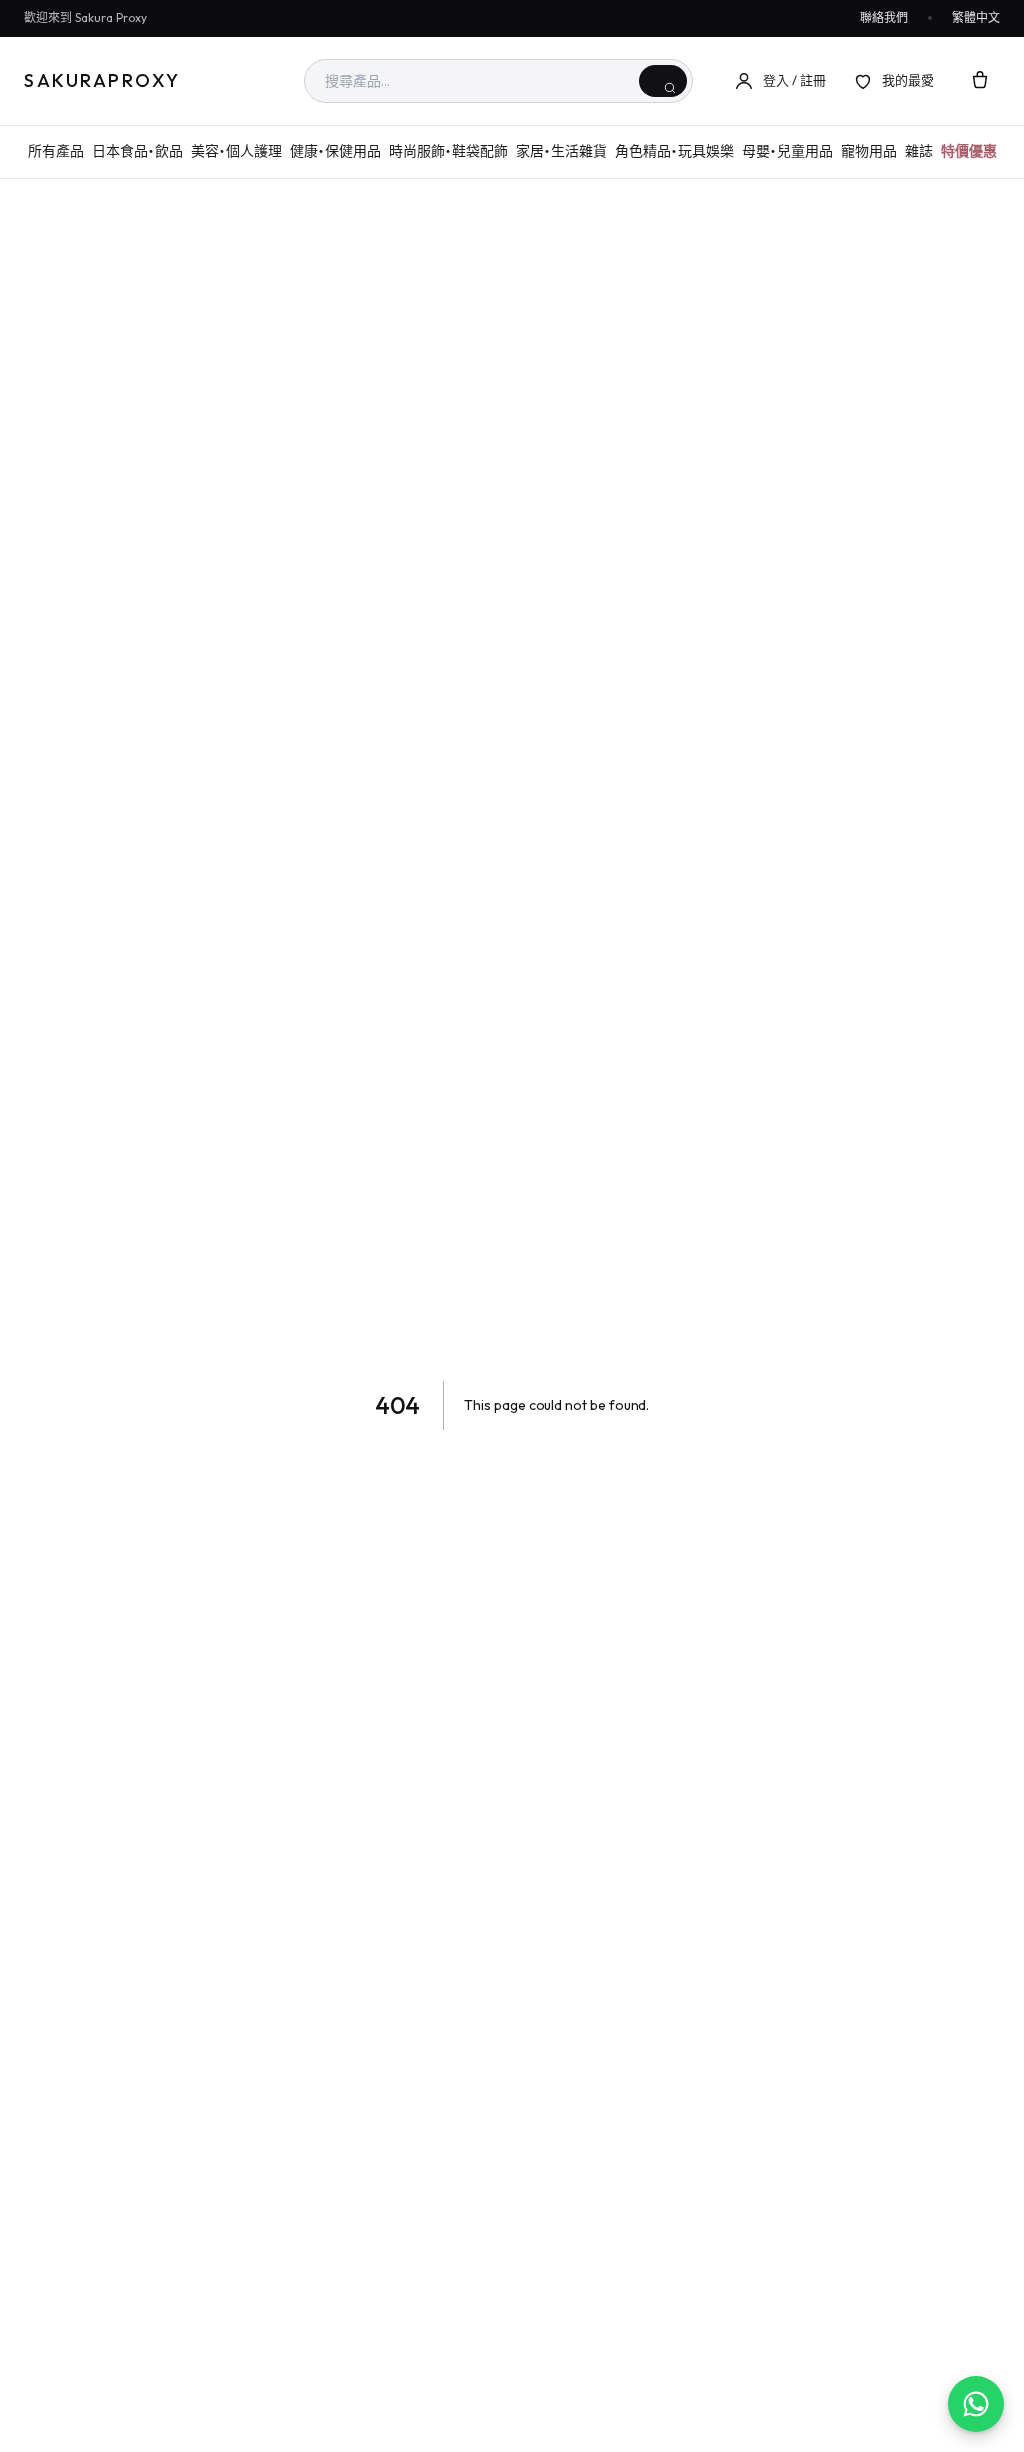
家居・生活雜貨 (561, 151)
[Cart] (980, 81)
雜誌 (919, 151)
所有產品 (56, 151)
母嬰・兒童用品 (787, 151)
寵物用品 (869, 151)
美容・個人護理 (236, 151)
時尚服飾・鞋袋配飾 (448, 151)
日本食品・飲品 (137, 151)
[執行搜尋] (663, 81)
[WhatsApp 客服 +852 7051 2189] (976, 2404)
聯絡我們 (884, 17)
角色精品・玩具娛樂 (674, 151)
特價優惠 (969, 151)
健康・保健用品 (335, 151)
